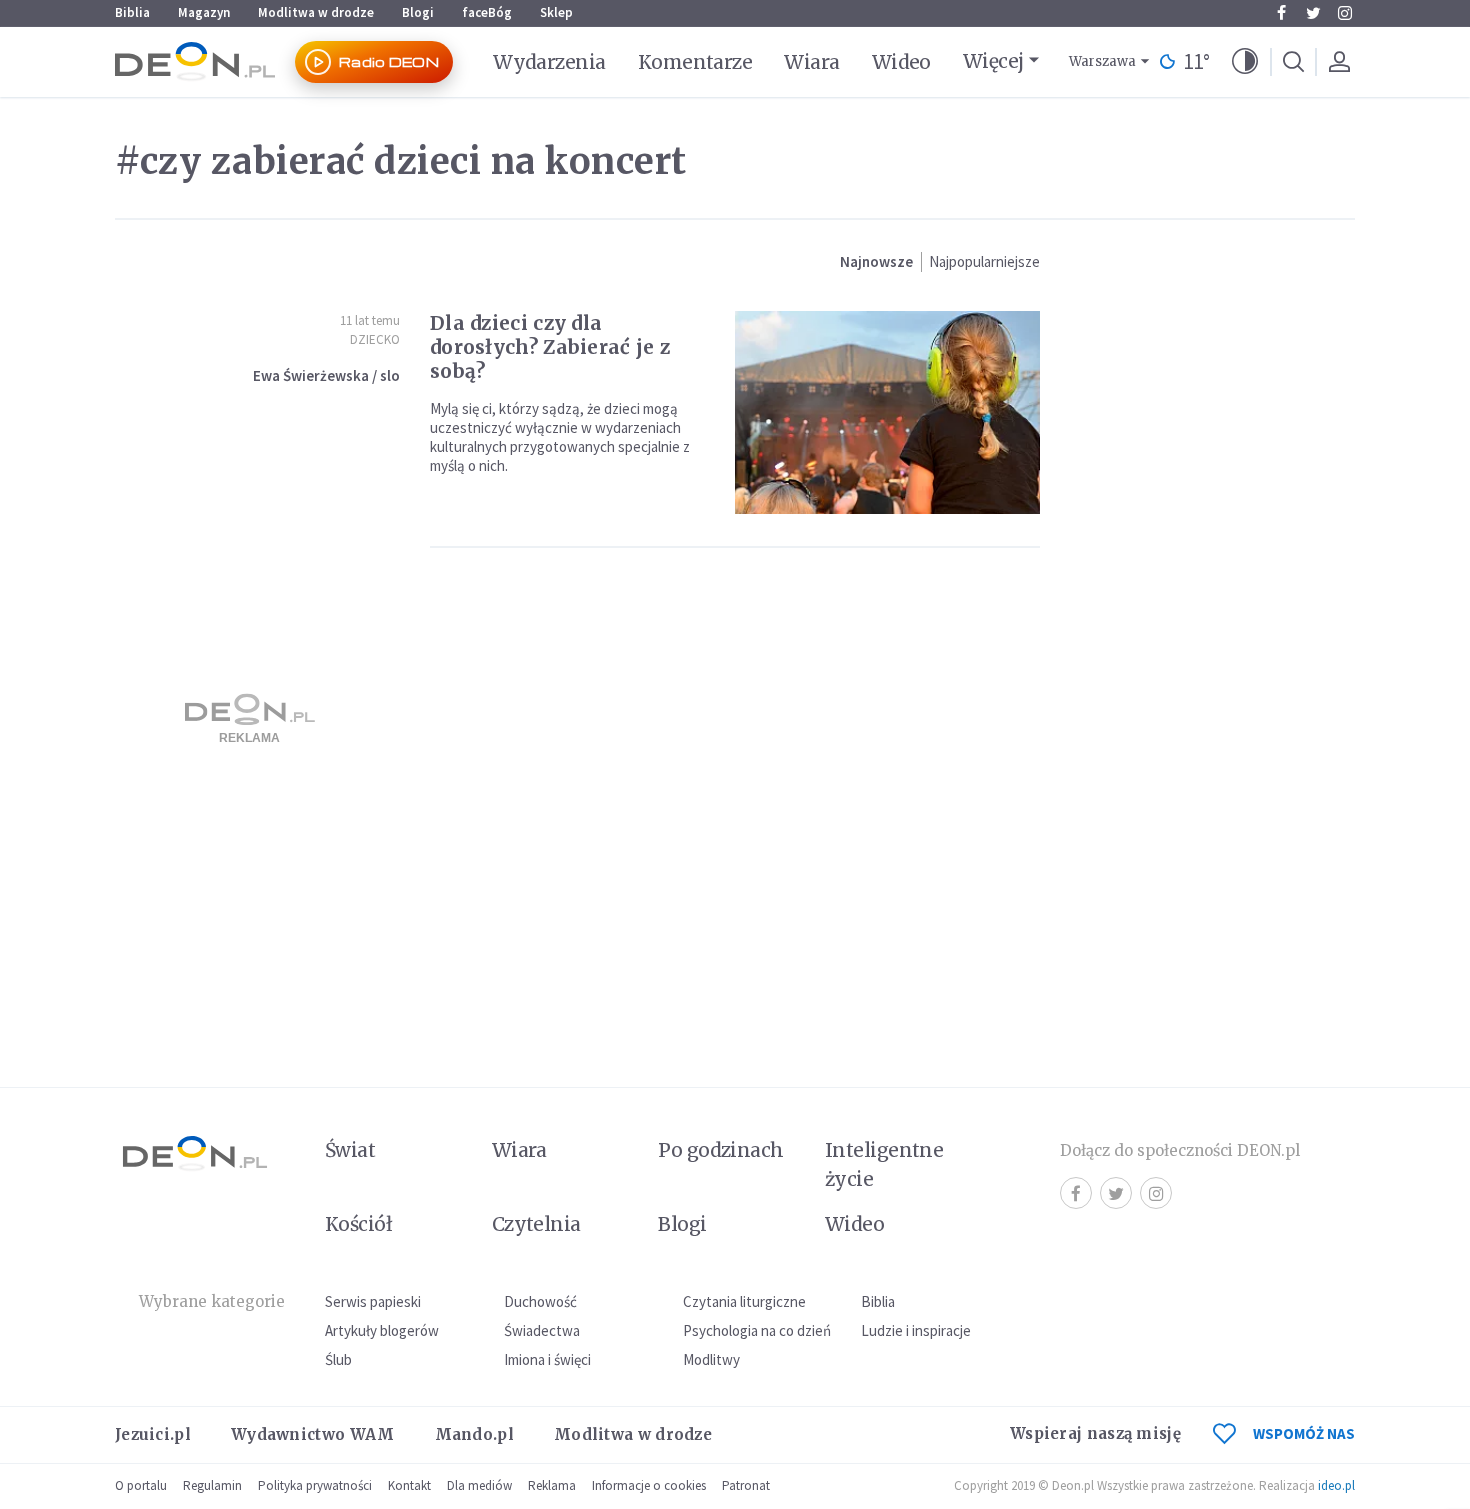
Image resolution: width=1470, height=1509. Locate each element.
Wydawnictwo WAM (313, 1434)
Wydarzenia (549, 62)
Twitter (1313, 13)
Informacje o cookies (649, 1485)
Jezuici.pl (153, 1434)
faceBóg (487, 12)
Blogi (418, 12)
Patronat (746, 1485)
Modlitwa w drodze (316, 12)
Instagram (1345, 13)
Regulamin (212, 1485)
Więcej (993, 61)
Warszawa (1102, 61)
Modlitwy (711, 1359)
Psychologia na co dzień (757, 1330)
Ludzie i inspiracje (916, 1330)
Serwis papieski (373, 1301)
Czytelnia (536, 1224)
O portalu (141, 1485)
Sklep (556, 12)
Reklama (552, 1485)
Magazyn (204, 12)
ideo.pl (1336, 1485)
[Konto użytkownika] (1339, 62)
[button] (1245, 62)
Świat (350, 1150)
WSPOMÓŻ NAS (1304, 1433)
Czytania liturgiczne (744, 1301)
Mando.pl (474, 1434)
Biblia (132, 12)
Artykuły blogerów (382, 1330)
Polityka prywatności (315, 1485)
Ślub (338, 1359)
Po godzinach (721, 1150)
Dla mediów (479, 1485)
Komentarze (695, 62)
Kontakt (409, 1485)
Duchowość (540, 1301)
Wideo (901, 62)
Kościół (358, 1224)
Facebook (1281, 13)
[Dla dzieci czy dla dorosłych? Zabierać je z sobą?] (887, 412)
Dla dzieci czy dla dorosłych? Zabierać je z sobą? (550, 347)
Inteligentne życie (884, 1164)
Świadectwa (542, 1330)
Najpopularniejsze (984, 261)
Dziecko (375, 339)
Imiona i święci (547, 1359)
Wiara (811, 62)
